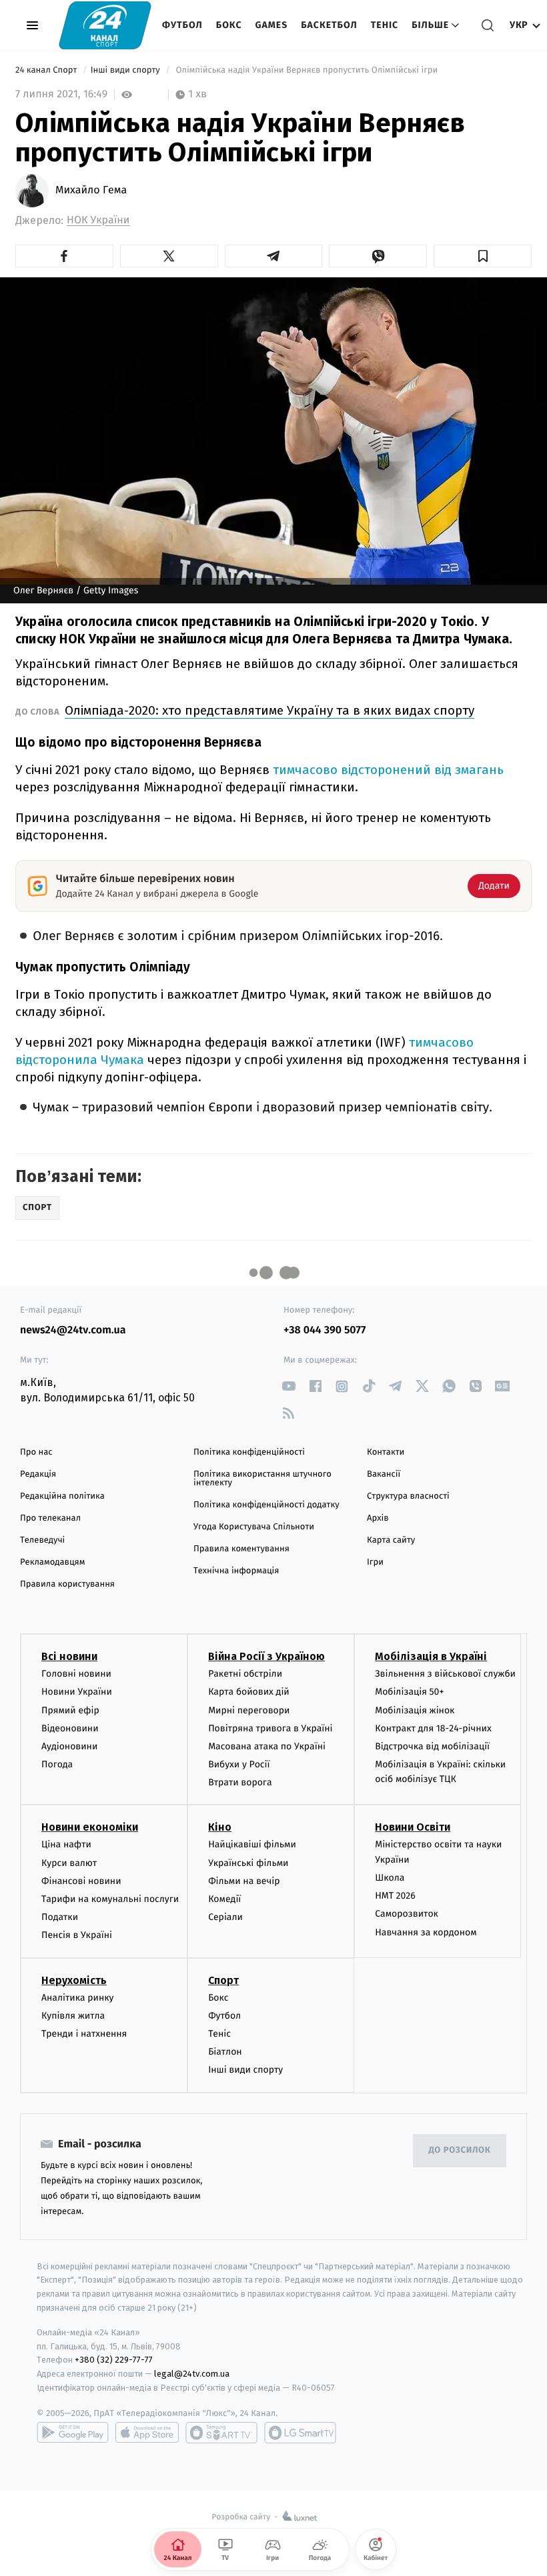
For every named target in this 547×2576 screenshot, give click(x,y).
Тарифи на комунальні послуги (110, 1899)
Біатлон (225, 2052)
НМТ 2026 (395, 1896)
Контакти (386, 1452)
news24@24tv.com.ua (73, 1330)
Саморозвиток (407, 1914)
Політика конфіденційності (249, 1452)
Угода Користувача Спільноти (254, 1527)
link (289, 1386)
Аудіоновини (69, 1746)
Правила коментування (241, 1549)
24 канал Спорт (47, 70)
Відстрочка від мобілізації (432, 1746)
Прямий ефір (70, 1710)
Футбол (182, 25)
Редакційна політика (62, 1496)
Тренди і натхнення (84, 2034)
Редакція (38, 1474)
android (73, 2433)
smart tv (221, 2433)
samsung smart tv (300, 2433)
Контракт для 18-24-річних (433, 1728)
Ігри (375, 1562)
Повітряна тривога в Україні (270, 1728)
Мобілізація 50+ (409, 1692)
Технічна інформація (236, 1571)
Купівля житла (73, 2016)
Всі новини (69, 1656)
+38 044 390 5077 (325, 1330)
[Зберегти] (483, 256)
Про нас (36, 1452)
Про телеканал (50, 1518)
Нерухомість (74, 1980)
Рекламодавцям (52, 1562)
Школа (390, 1878)
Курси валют (69, 1863)
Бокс (229, 25)
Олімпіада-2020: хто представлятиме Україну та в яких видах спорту (269, 710)
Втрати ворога (240, 1782)
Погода (57, 1764)
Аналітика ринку (77, 1998)
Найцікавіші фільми (252, 1844)
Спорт (223, 1980)
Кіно (220, 1827)
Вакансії (384, 1474)
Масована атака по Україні (267, 1746)
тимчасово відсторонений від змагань (388, 770)
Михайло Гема (91, 191)
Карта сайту (391, 1540)
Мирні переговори (249, 1710)
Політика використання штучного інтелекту (262, 1479)
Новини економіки (90, 1827)
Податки (60, 1917)
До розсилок (460, 2150)
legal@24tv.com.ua (192, 2374)
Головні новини (76, 1674)
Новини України (77, 1692)
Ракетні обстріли (245, 1674)
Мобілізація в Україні (431, 1656)
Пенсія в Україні (77, 1935)
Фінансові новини (81, 1881)
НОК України (98, 220)
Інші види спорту (127, 70)
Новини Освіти (413, 1827)
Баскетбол (329, 25)
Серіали (225, 1917)
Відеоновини (70, 1728)
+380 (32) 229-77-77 (114, 2360)
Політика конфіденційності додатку (266, 1505)
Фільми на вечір (244, 1881)
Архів (378, 1518)
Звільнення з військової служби (445, 1674)
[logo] (105, 25)
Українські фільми (248, 1863)
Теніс (385, 25)
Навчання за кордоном (426, 1932)
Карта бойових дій (249, 1692)
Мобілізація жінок (415, 1710)
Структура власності (408, 1496)
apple (147, 2433)
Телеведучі (42, 1540)
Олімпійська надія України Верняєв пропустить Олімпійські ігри (307, 70)
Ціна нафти (66, 1844)
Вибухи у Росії (239, 1764)
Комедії (224, 1899)
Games (272, 25)
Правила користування (67, 1584)
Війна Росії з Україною (266, 1656)
